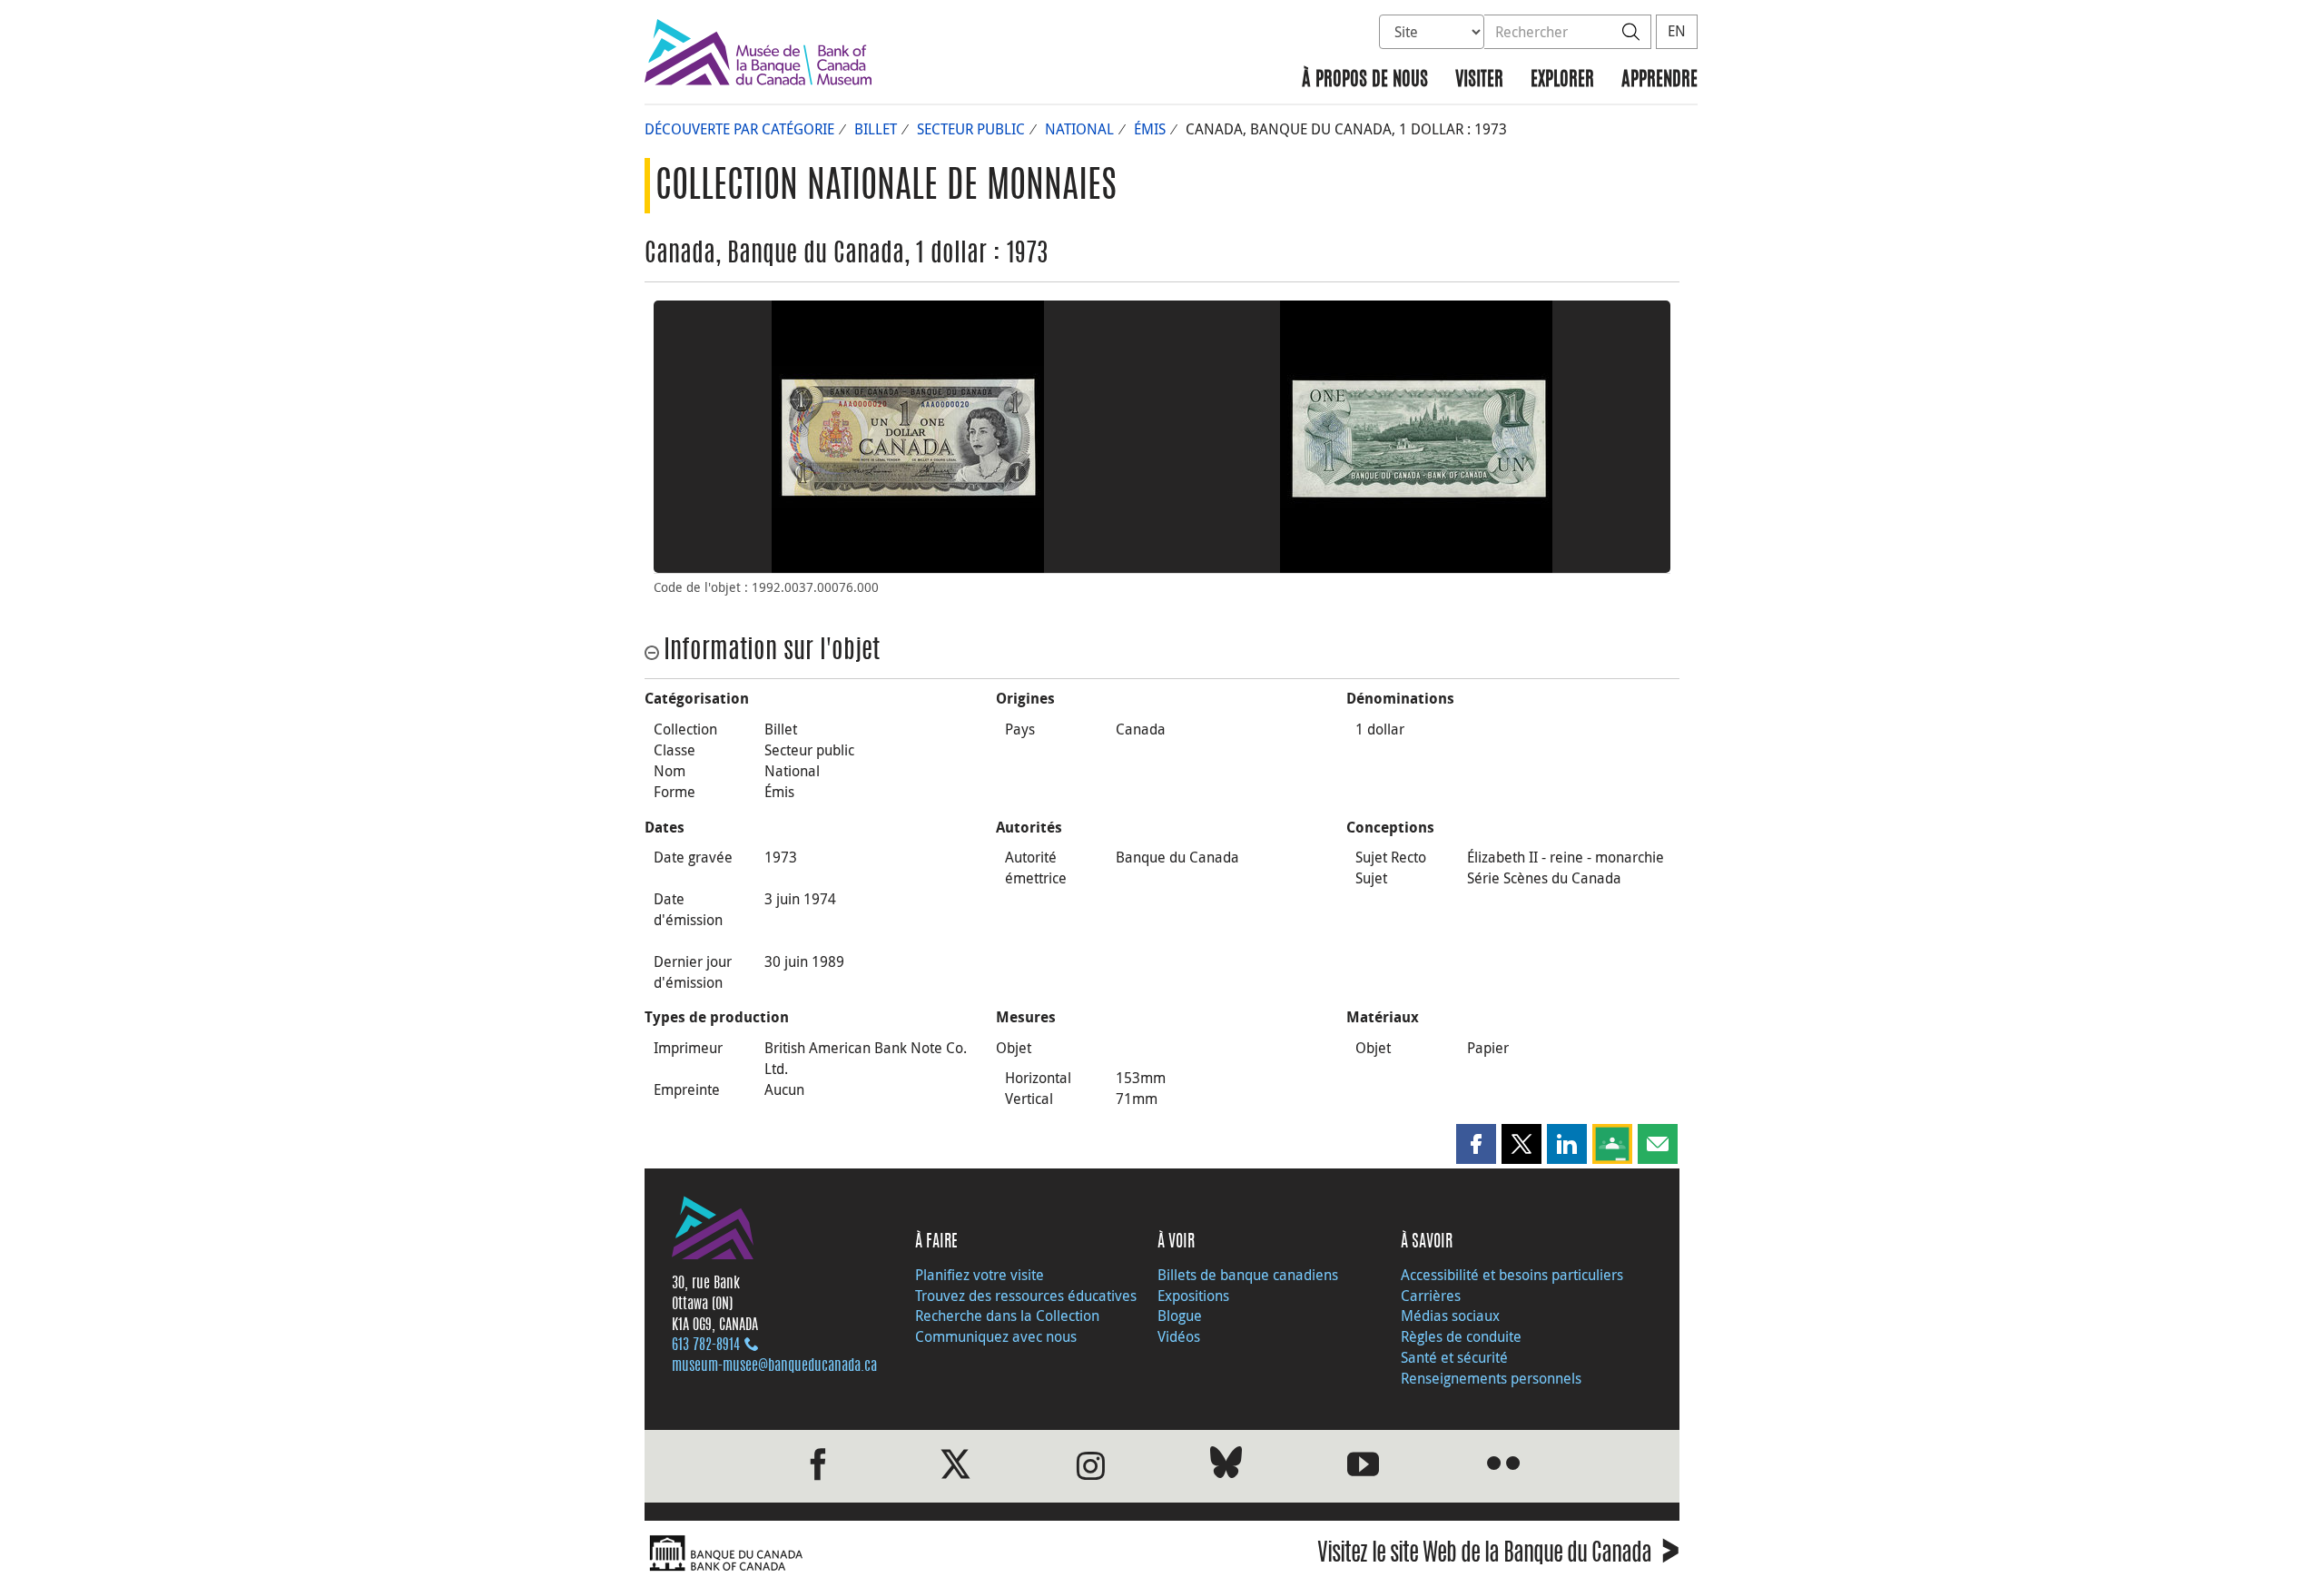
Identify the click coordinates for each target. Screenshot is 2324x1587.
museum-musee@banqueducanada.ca (774, 1366)
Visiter (1479, 80)
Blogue (1180, 1316)
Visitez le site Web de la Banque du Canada (1498, 1556)
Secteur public (971, 129)
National (1079, 129)
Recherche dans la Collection (1007, 1316)
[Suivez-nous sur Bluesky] (1226, 1466)
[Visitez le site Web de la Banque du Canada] (899, 1554)
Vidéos (1179, 1336)
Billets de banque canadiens (1248, 1275)
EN (1677, 31)
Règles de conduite (1461, 1336)
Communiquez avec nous (996, 1336)
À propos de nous (1365, 80)
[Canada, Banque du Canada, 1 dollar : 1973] (908, 437)
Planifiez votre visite (980, 1275)
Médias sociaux (1450, 1316)
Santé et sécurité (1454, 1357)
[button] (1476, 1144)
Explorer (1562, 80)
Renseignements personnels (1491, 1378)
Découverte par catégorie (739, 129)
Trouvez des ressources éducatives (1026, 1296)
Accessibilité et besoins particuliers (1512, 1275)
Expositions (1193, 1296)
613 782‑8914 (706, 1345)
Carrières (1431, 1296)
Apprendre (1659, 80)
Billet (876, 129)
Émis (1150, 129)
